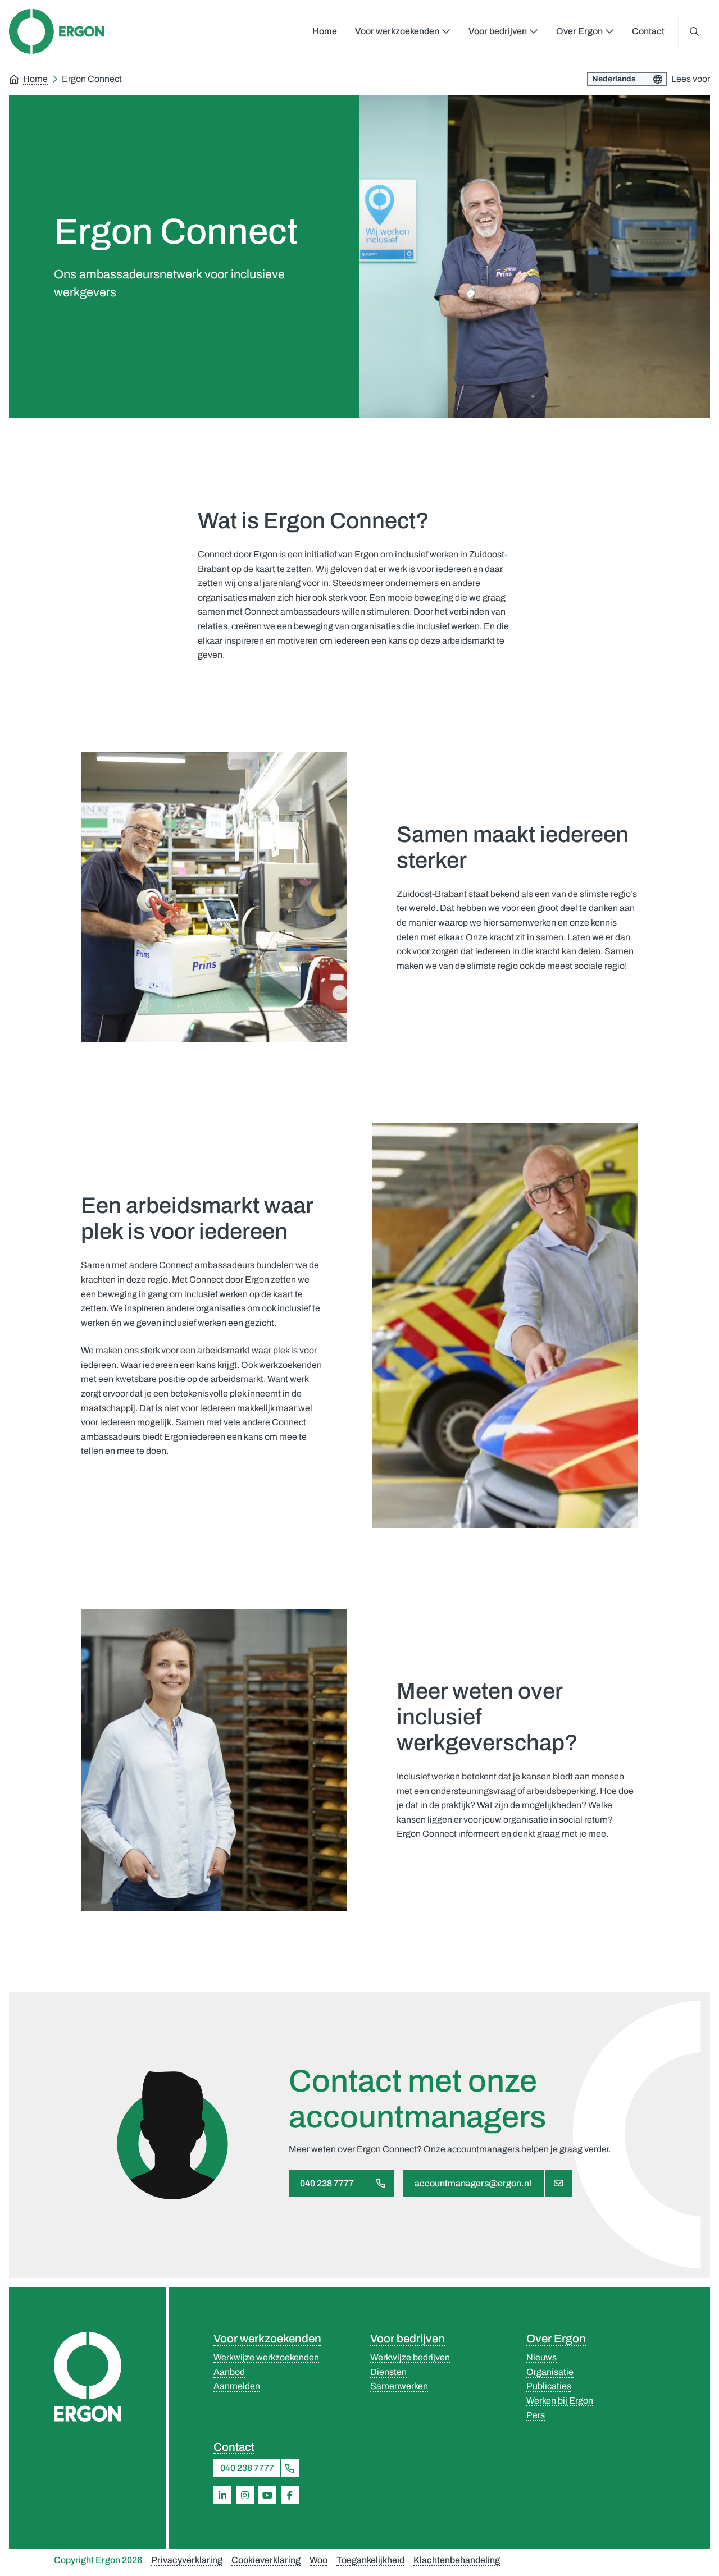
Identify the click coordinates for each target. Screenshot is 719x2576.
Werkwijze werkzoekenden (266, 2357)
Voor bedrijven (408, 2339)
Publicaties (549, 2386)
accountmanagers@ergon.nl (473, 2183)
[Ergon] (88, 2377)
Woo (318, 2560)
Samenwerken (399, 2386)
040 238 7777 (327, 2183)
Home (325, 31)
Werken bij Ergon (560, 2401)
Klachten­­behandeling (457, 2560)
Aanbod (229, 2372)
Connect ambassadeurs (207, 1265)
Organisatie (550, 2372)
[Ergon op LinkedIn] (222, 2495)
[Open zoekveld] (694, 31)
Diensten (388, 2372)
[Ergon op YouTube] (267, 2495)
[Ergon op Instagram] (245, 2495)
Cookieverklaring (266, 2560)
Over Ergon (556, 2339)
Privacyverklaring (187, 2560)
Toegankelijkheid (370, 2560)
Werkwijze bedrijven (410, 2357)
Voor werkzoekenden (267, 2339)
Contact (648, 31)
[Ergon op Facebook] (290, 2495)
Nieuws (541, 2357)
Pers (536, 2415)
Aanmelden (237, 2386)
